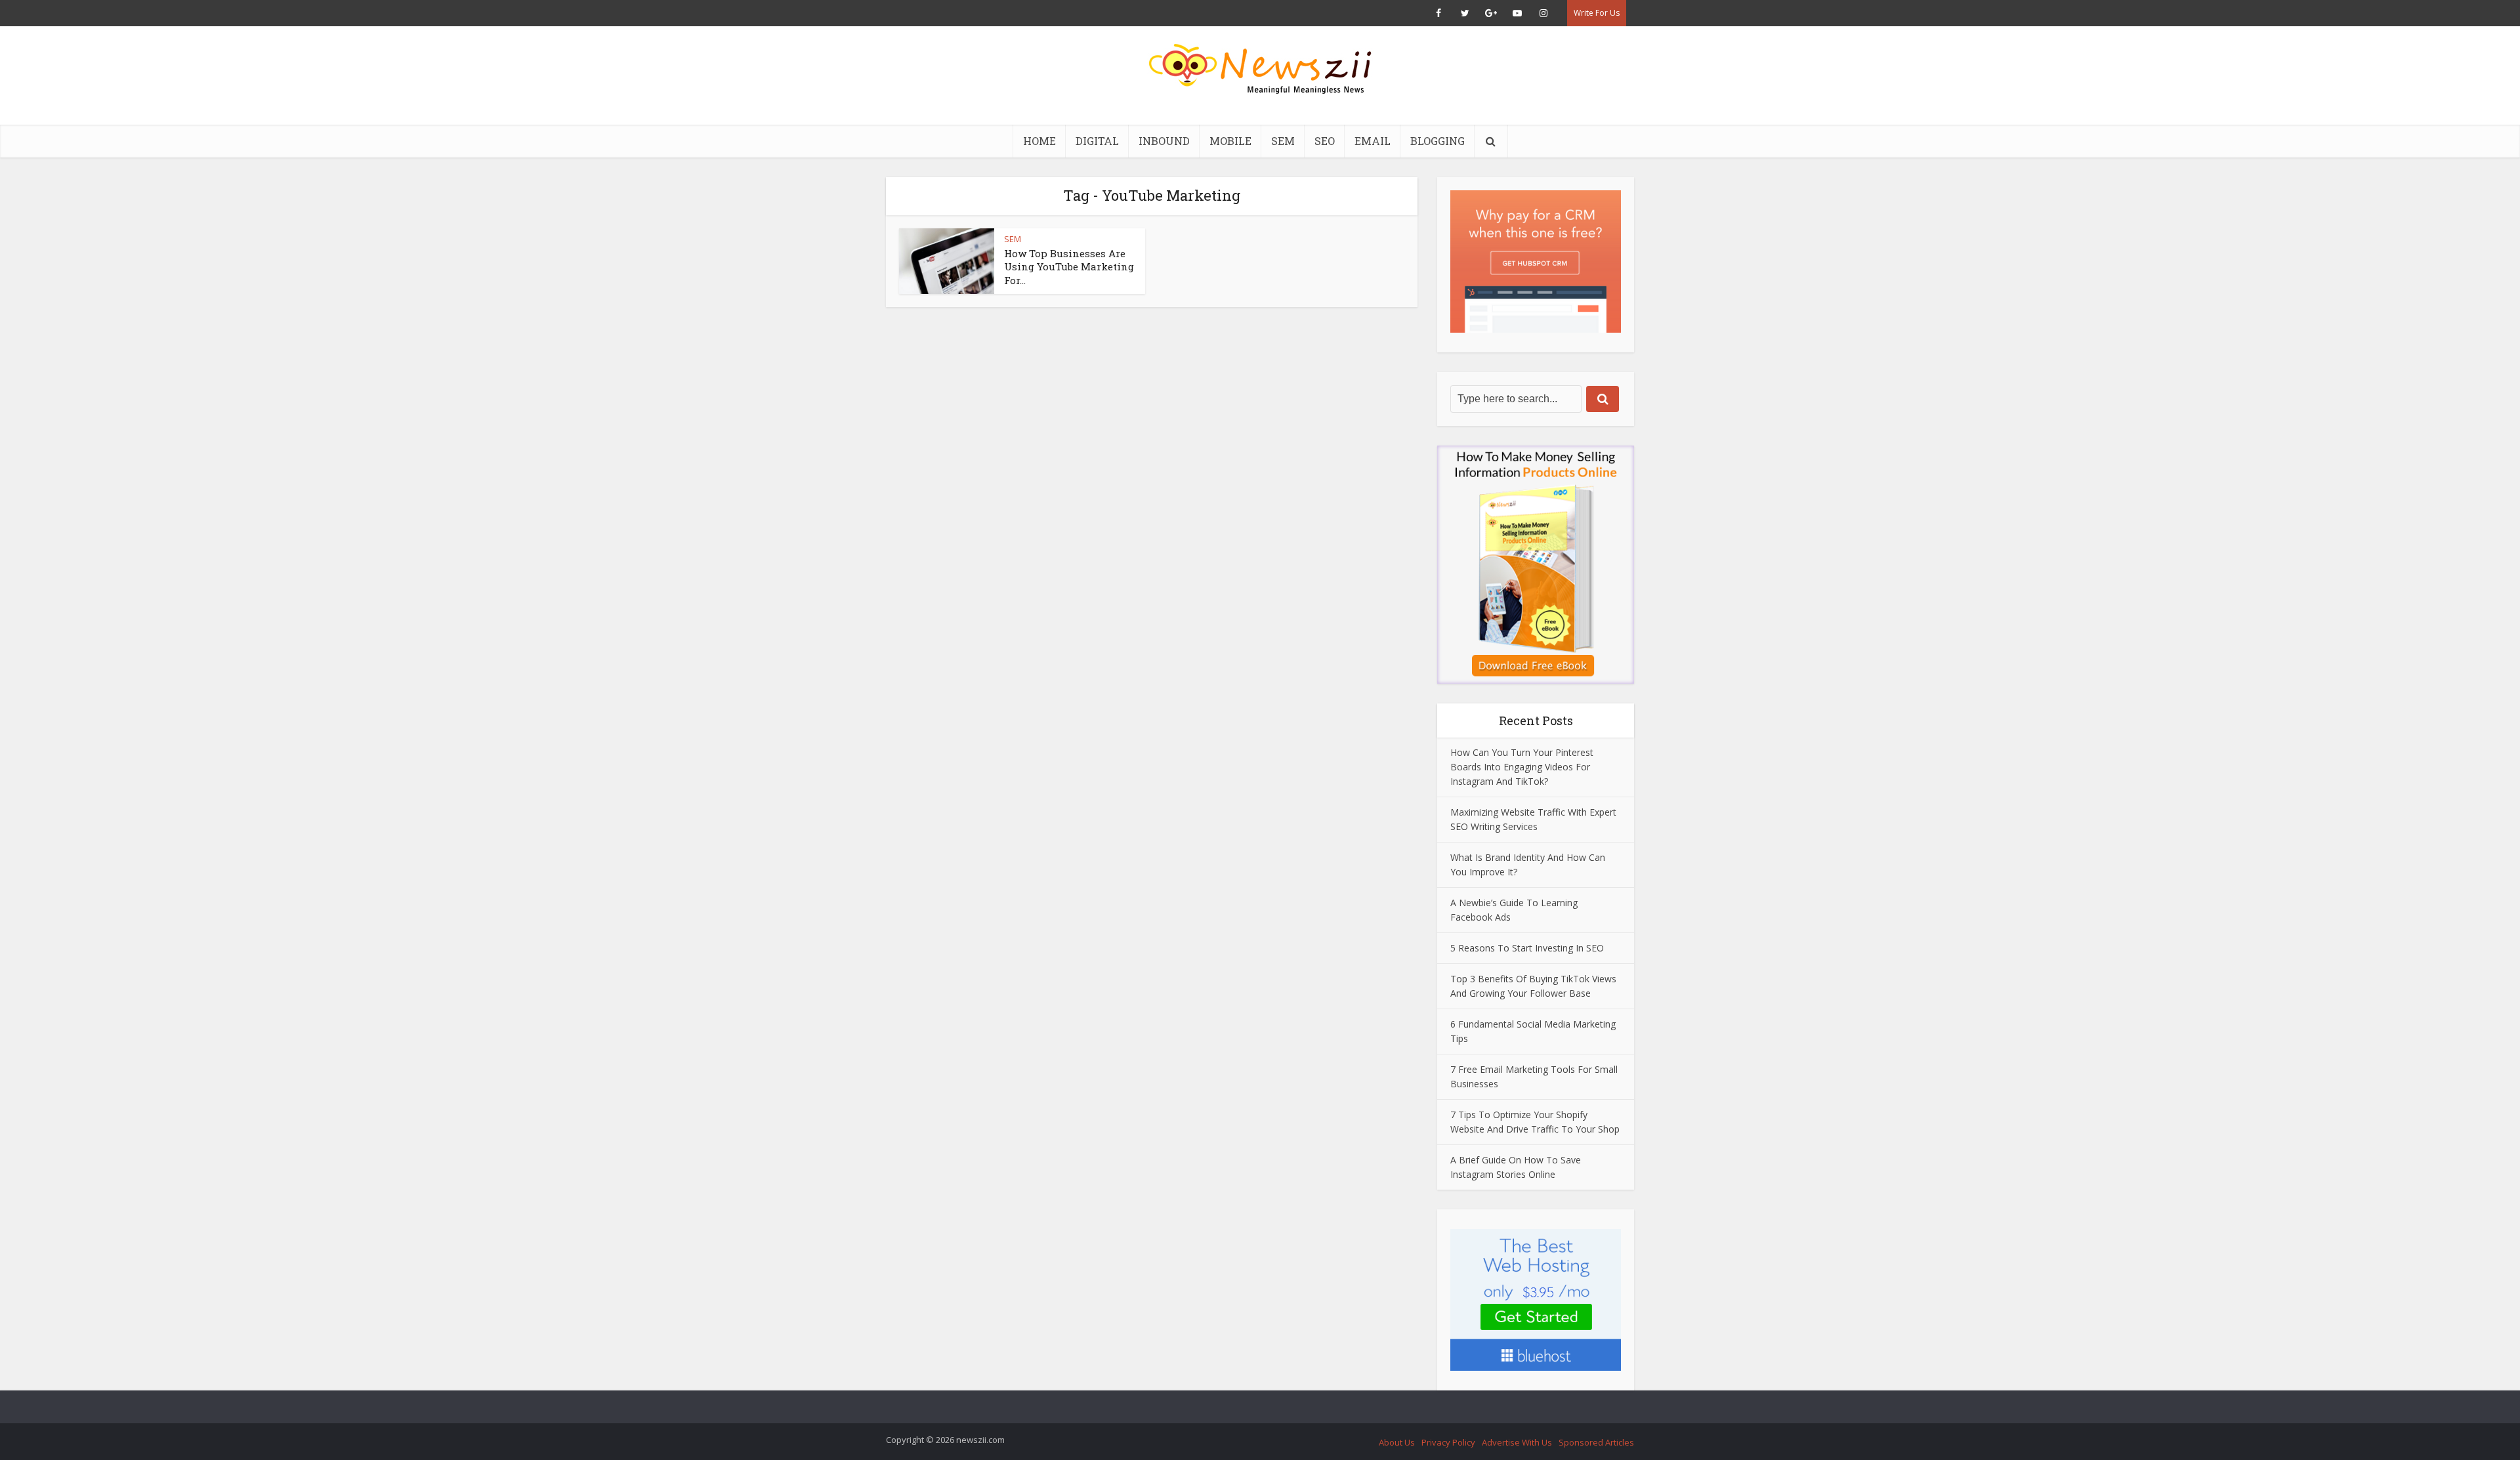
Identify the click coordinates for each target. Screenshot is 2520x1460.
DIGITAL (1097, 141)
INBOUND (1164, 141)
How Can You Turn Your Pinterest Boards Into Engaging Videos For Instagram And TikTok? (1522, 767)
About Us (1397, 1442)
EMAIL (1373, 141)
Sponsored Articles (1596, 1442)
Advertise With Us (1517, 1442)
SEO (1325, 141)
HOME (1039, 141)
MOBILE (1230, 141)
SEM (1283, 141)
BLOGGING (1438, 141)
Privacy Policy (1448, 1442)
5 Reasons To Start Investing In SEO (1527, 948)
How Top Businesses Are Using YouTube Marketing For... (1069, 267)
